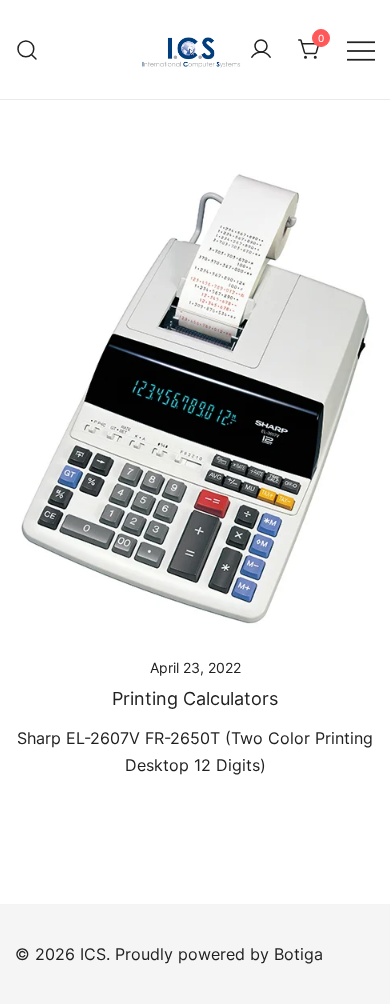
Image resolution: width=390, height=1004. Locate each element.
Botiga (298, 954)
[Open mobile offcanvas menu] (361, 49)
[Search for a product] (27, 49)
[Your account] (261, 50)
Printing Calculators (195, 698)
